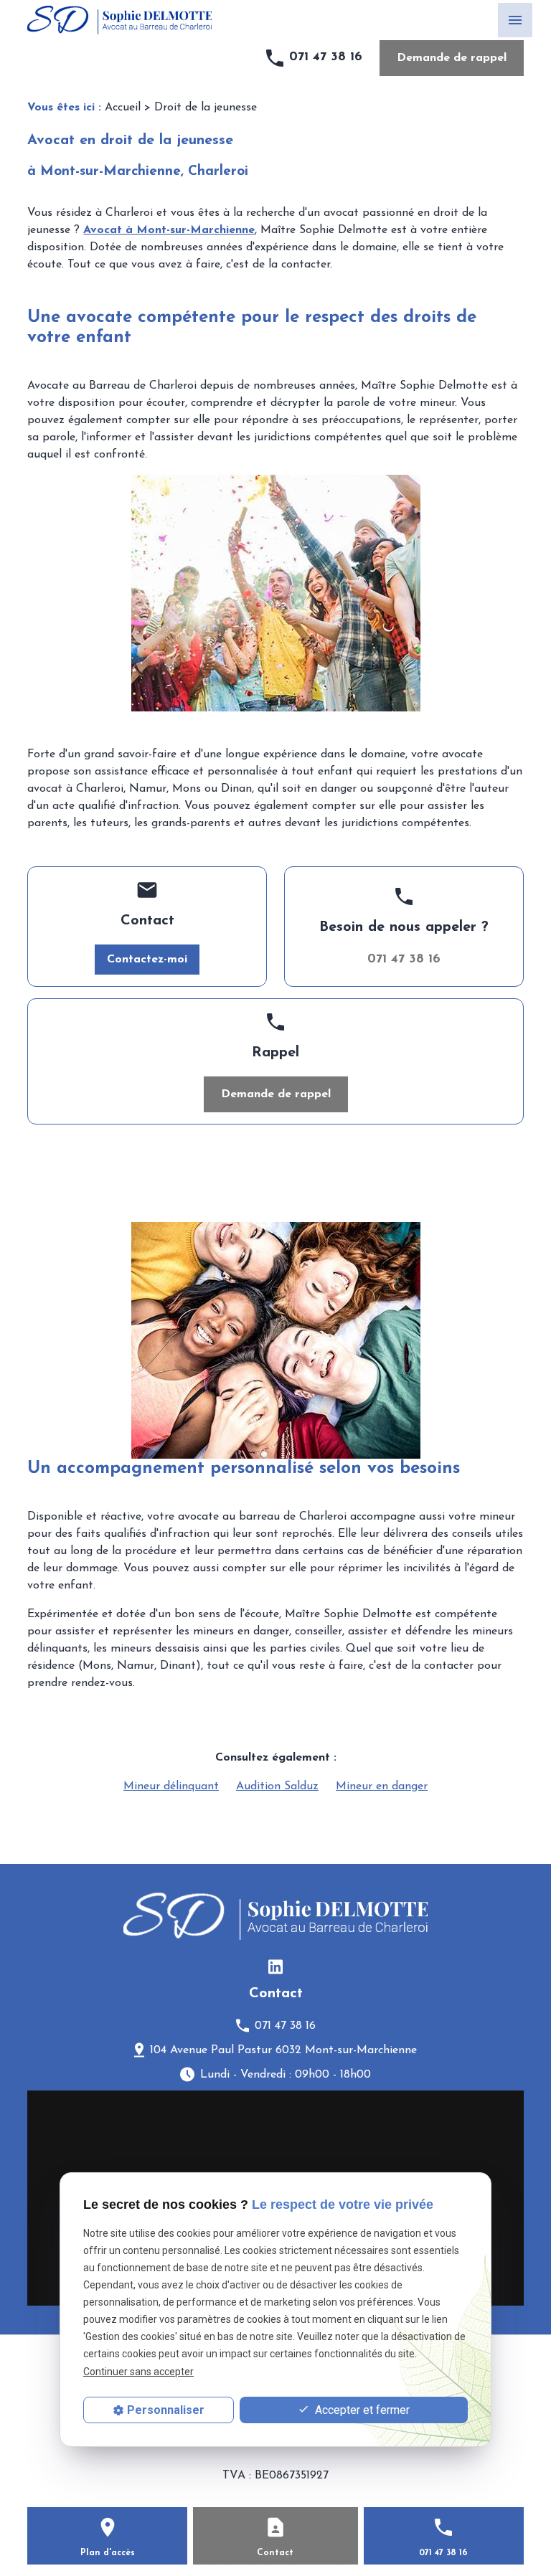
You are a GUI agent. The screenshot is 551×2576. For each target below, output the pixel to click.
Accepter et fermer (361, 2410)
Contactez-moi (147, 960)
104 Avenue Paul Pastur (283, 2050)
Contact (275, 2553)
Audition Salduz (277, 1786)
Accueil (123, 108)
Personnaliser (166, 2410)
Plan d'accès (108, 2553)
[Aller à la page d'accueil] (119, 20)
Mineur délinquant (171, 1786)
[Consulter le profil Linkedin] (275, 1966)
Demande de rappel (452, 58)
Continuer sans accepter (138, 2372)
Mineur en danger (382, 1786)
